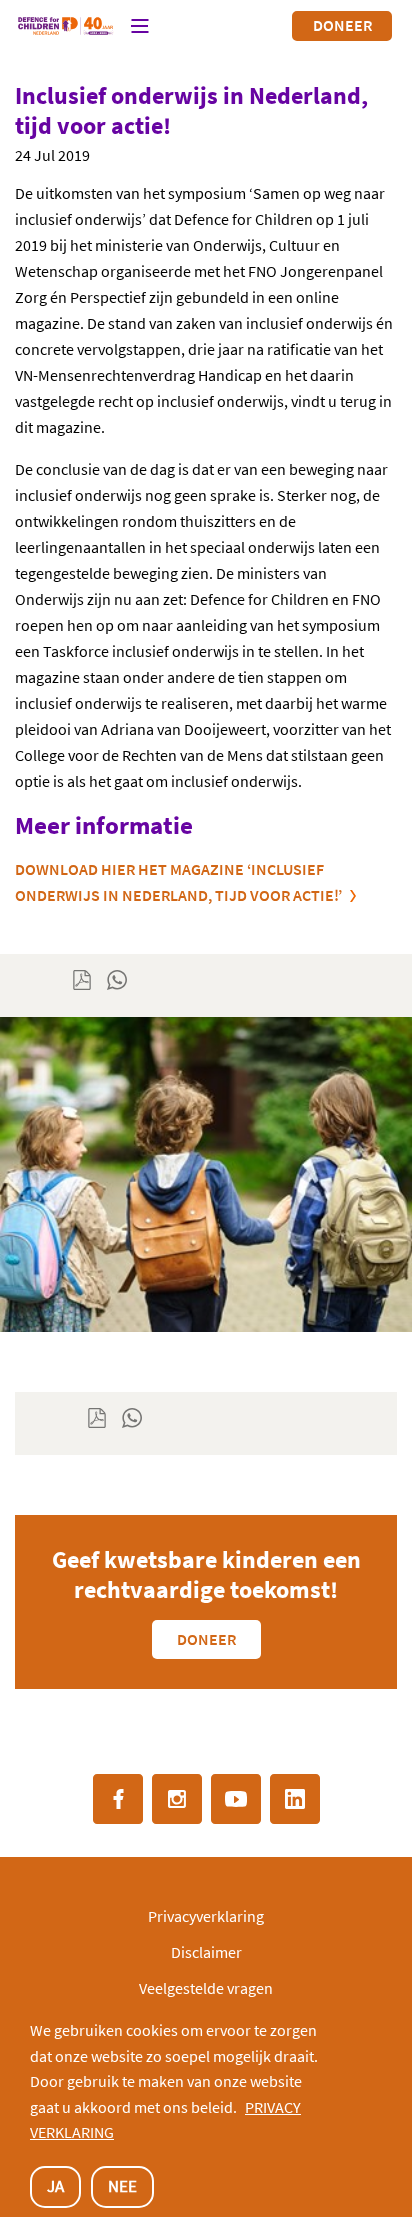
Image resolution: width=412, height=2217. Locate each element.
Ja (55, 2186)
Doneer (342, 25)
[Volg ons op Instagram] (177, 1799)
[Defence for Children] (65, 26)
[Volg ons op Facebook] (118, 1799)
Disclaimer (206, 1952)
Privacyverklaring (206, 1916)
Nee (122, 2186)
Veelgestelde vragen (206, 1988)
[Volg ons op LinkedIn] (295, 1799)
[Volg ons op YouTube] (236, 1799)
